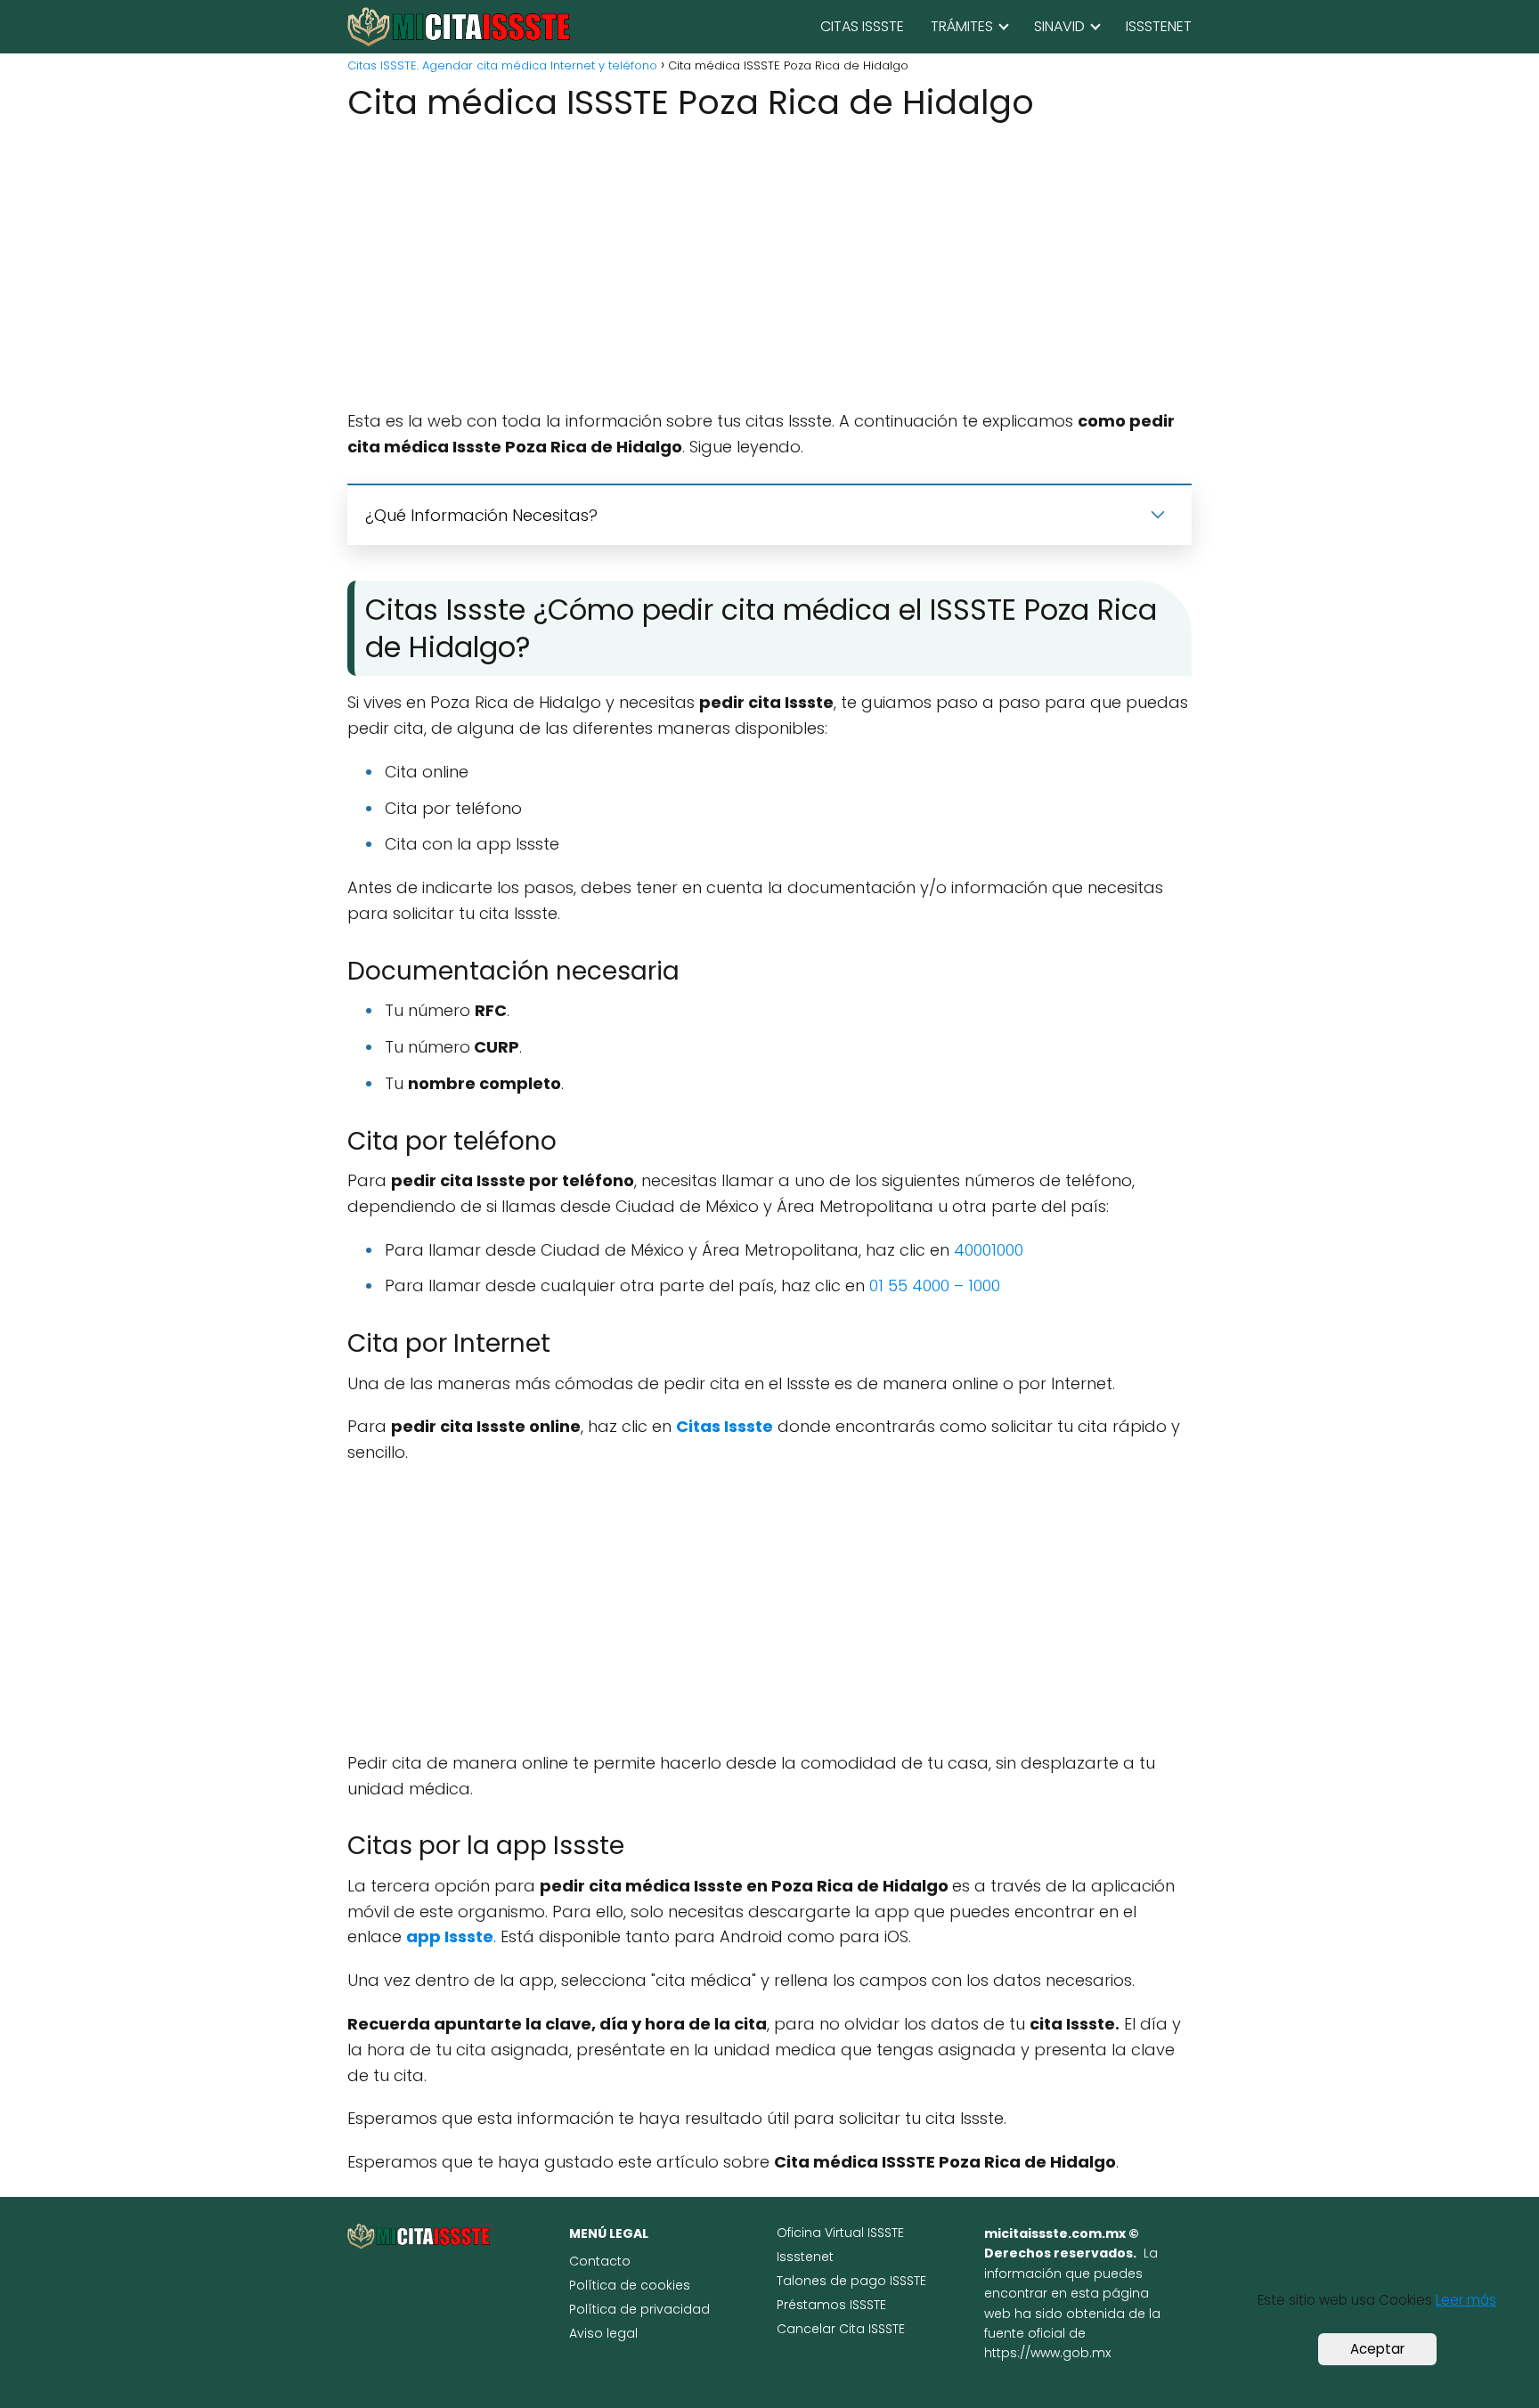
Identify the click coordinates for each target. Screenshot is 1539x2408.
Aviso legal (603, 2333)
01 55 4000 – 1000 (935, 1285)
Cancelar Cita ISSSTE (841, 2329)
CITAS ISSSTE (862, 26)
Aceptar (1377, 2349)
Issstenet (805, 2257)
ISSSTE (908, 2281)
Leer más (1466, 2300)
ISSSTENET (1159, 26)
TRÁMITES (962, 26)
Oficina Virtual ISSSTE (840, 2233)
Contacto (600, 2261)
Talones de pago (833, 2281)
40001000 (989, 1250)
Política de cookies (630, 2285)
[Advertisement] (769, 268)
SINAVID (1059, 26)
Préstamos (813, 2305)
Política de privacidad (639, 2309)
